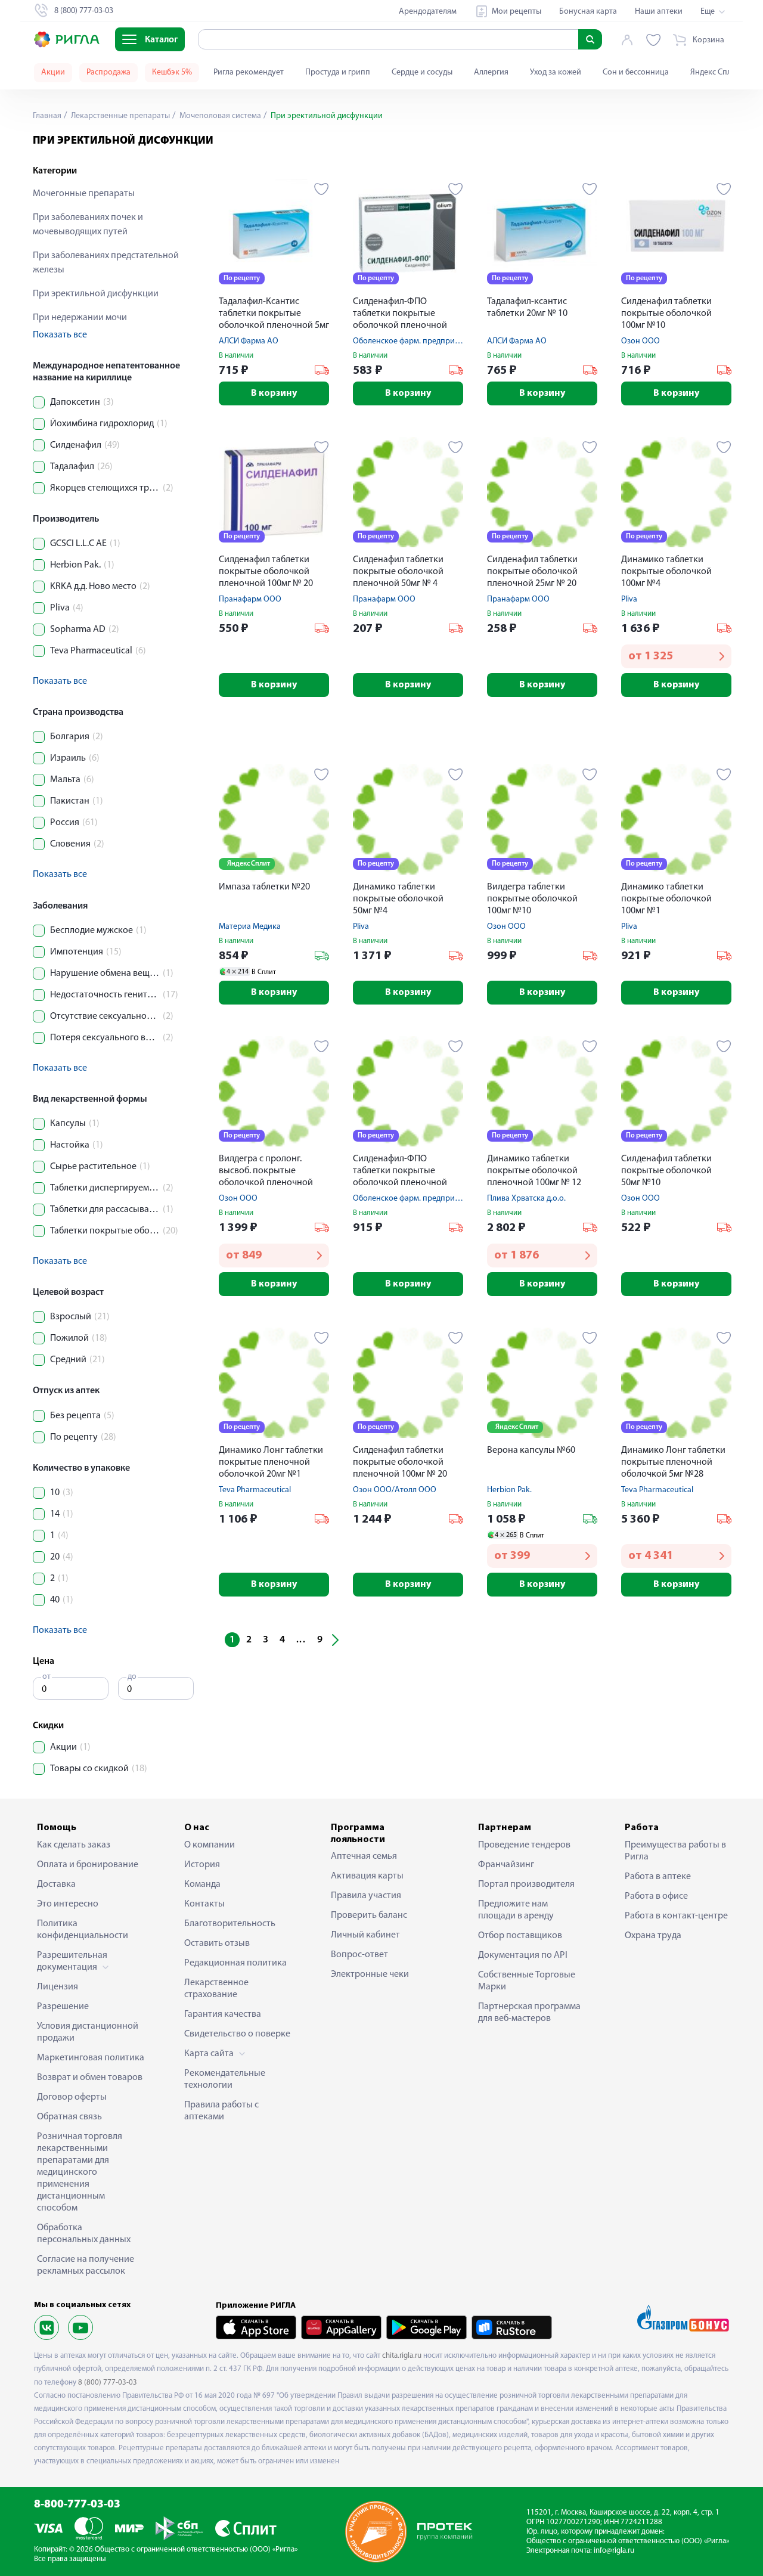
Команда (202, 1884)
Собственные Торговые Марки (527, 1981)
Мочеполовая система (219, 116)
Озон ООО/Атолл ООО (395, 1490)
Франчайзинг (506, 1865)
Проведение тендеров (524, 1845)
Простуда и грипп (338, 72)
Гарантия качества (223, 2014)
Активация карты (367, 1876)
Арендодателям (428, 12)
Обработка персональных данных (84, 2234)
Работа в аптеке (658, 1877)
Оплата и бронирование (88, 1865)
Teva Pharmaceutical (255, 1490)
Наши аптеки (659, 12)
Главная (47, 116)
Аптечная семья (364, 1856)
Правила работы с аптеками (221, 2111)
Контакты (204, 1904)
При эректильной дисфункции (96, 294)
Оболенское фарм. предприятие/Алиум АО (432, 341)
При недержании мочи (80, 318)
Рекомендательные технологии (225, 2079)
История (202, 1865)
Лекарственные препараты (120, 116)
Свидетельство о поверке (237, 2034)
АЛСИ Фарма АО (249, 341)
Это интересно (68, 1904)
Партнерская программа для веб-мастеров (529, 2013)
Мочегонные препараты (84, 194)
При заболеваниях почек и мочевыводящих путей (88, 225)
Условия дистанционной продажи (88, 2032)
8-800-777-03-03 (77, 2505)
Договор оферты (72, 2097)
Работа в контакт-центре (676, 1916)
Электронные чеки (370, 1974)
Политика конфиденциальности (83, 1930)
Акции (53, 72)
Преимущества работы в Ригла (675, 1851)
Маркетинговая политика (91, 2058)
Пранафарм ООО (250, 599)
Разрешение (63, 2007)
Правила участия (366, 1896)
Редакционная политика (235, 1963)
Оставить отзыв (217, 1943)
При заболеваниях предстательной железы (106, 263)
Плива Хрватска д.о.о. (526, 1199)
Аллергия (491, 72)
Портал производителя (526, 1884)
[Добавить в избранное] (322, 189)
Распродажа (108, 72)
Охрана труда (653, 1936)
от (46, 1677)
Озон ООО (641, 341)
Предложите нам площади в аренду (516, 1910)
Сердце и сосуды (422, 72)
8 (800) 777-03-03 (108, 2383)
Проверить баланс (369, 1915)
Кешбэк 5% (172, 72)
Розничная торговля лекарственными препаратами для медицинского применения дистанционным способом (80, 2172)
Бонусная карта (588, 12)
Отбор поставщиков (520, 1936)
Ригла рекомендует (249, 72)
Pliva (629, 599)
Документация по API (523, 1955)
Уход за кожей (556, 72)
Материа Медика (250, 927)
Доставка (56, 1884)
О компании (210, 1845)
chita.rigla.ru (402, 2356)
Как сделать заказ (74, 1845)
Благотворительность (230, 1924)
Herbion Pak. (509, 1490)
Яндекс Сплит (715, 72)
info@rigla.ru (614, 2551)
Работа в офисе (656, 1896)
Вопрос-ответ (359, 1955)
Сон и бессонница (636, 72)
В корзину (274, 393)
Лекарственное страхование (216, 1989)
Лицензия (58, 1987)
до (132, 1677)
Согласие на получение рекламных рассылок (86, 2265)
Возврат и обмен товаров (90, 2078)
